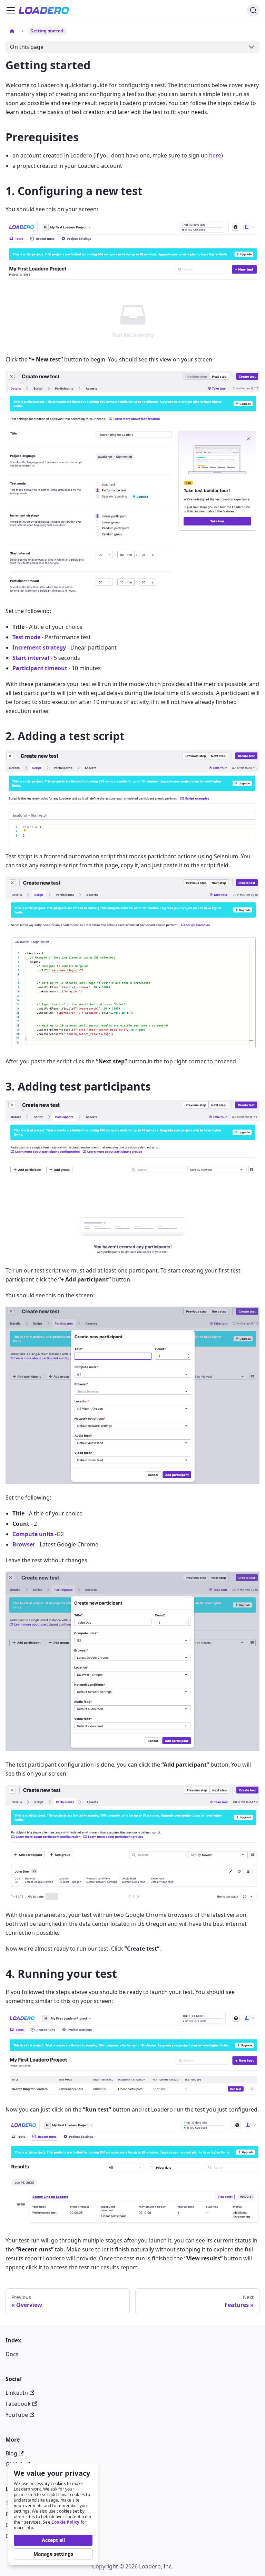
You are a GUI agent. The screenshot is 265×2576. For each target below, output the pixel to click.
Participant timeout (40, 668)
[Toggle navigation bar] (11, 10)
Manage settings (53, 2554)
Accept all (53, 2540)
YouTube (17, 2415)
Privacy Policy (23, 2514)
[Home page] (12, 31)
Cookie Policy (66, 2522)
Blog (11, 2453)
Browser (24, 1544)
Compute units (33, 1534)
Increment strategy (39, 647)
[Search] (253, 10)
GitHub (15, 2464)
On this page (27, 47)
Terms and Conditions (34, 2503)
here (215, 155)
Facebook (18, 2404)
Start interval (31, 658)
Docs (12, 2354)
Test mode (26, 637)
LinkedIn (17, 2393)
